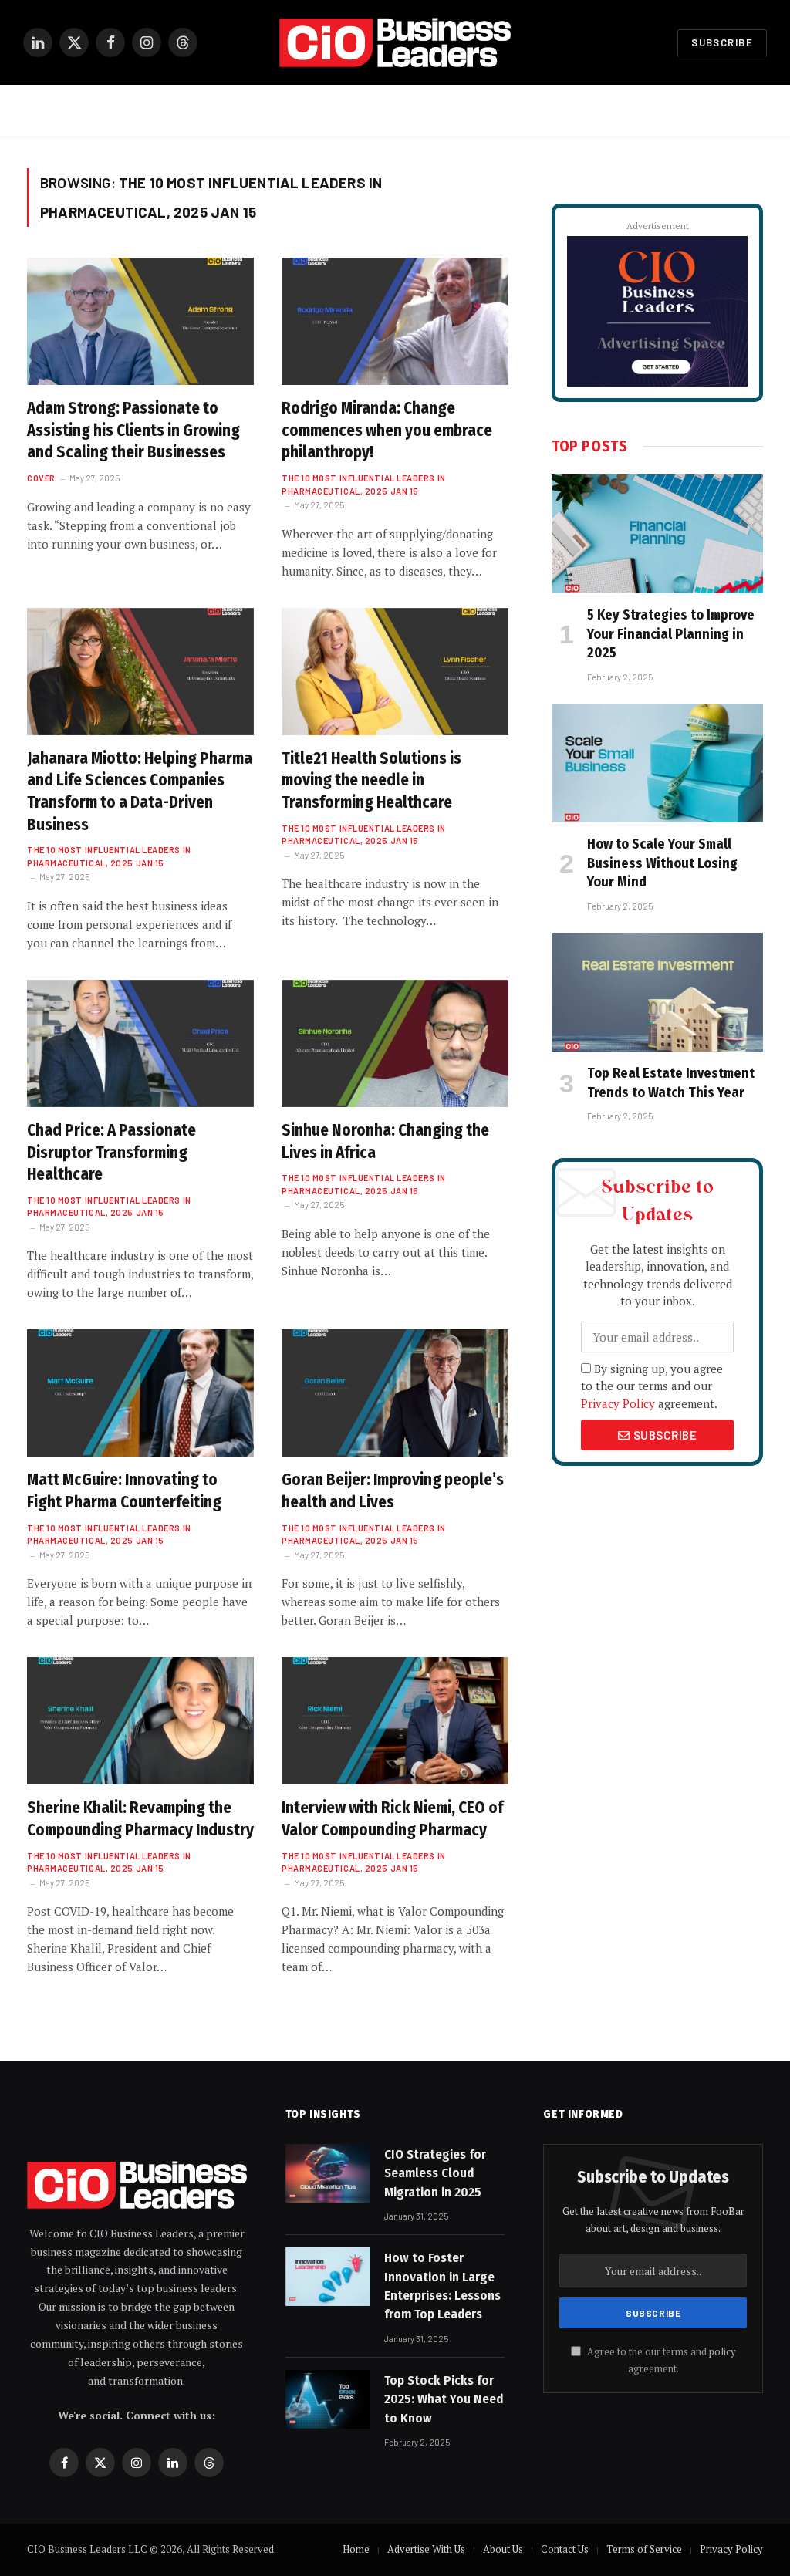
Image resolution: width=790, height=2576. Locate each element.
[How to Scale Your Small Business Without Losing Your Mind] (657, 763)
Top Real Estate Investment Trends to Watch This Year (671, 1082)
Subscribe (722, 42)
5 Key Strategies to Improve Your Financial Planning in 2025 (671, 634)
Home (356, 2549)
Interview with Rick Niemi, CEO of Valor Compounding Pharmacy (392, 1819)
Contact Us (565, 2549)
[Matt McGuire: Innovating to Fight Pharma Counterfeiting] (140, 1393)
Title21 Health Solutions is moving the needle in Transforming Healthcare (371, 780)
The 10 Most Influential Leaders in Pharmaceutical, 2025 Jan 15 (364, 484)
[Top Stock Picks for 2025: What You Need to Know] (328, 2399)
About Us (503, 2549)
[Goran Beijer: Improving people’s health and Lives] (395, 1393)
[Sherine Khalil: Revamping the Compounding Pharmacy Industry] (140, 1721)
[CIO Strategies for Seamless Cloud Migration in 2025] (328, 2173)
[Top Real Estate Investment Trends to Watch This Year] (657, 992)
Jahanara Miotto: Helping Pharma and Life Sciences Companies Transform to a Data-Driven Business (140, 792)
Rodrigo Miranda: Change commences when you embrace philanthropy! (387, 430)
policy (722, 2352)
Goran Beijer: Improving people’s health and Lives (393, 1491)
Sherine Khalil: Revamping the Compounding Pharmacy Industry (140, 1819)
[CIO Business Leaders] (395, 43)
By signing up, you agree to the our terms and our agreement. (652, 1386)
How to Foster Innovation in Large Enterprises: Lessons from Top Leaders (442, 2286)
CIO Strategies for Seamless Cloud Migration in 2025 (435, 2173)
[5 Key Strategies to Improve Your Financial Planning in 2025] (657, 534)
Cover (41, 478)
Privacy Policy (618, 1403)
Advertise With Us (426, 2549)
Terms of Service (644, 2549)
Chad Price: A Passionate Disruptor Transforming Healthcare (111, 1152)
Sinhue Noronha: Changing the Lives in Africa (385, 1141)
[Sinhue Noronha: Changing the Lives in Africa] (395, 1043)
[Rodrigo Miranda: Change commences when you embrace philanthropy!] (395, 321)
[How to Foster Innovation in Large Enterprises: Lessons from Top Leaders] (328, 2277)
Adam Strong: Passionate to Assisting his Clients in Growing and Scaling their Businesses (133, 430)
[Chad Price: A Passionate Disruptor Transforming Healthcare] (140, 1043)
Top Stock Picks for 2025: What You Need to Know (444, 2399)
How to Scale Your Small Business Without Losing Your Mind (662, 863)
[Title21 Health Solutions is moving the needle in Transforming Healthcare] (395, 672)
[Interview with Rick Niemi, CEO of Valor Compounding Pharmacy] (395, 1721)
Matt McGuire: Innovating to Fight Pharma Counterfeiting (124, 1491)
